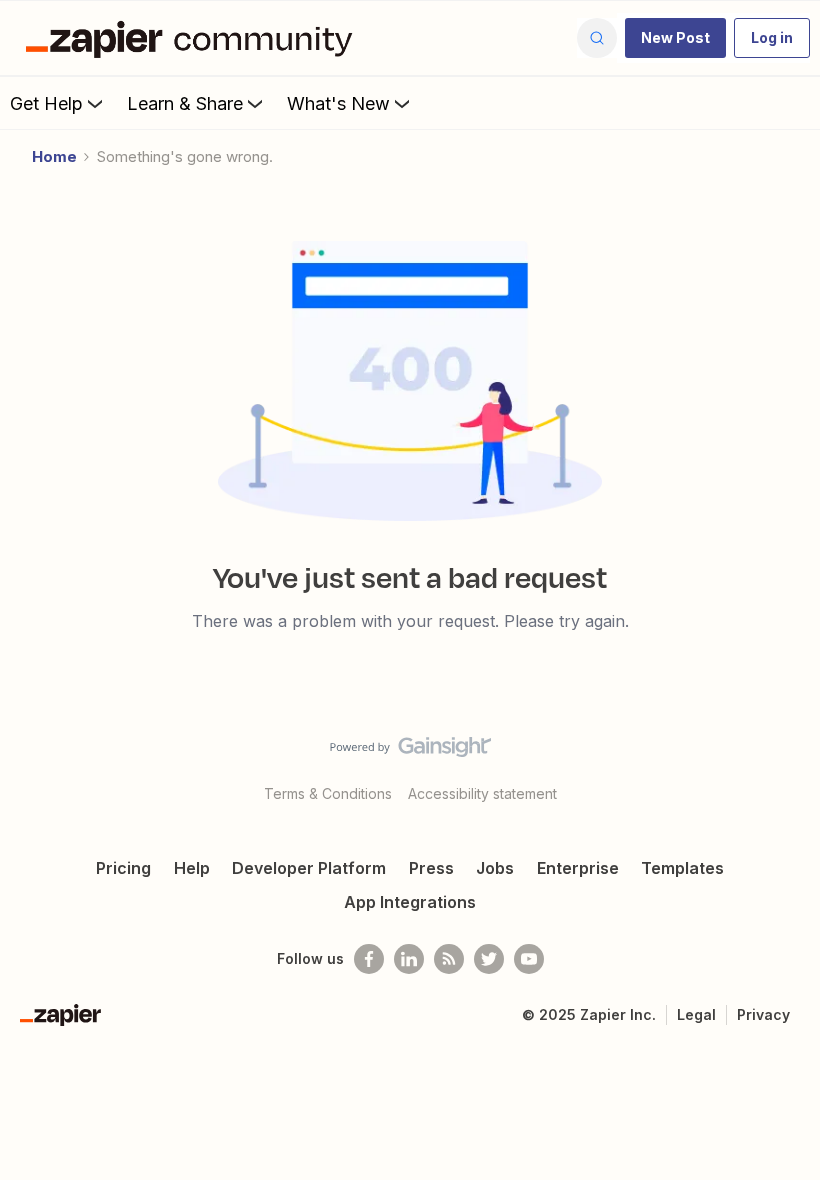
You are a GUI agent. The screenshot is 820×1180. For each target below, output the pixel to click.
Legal (696, 1014)
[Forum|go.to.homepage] (194, 38)
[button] (675, 38)
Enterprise (578, 868)
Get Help (46, 103)
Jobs (495, 868)
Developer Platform (309, 868)
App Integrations (410, 902)
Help (192, 868)
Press (431, 868)
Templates (682, 868)
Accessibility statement (482, 793)
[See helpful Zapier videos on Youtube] (529, 959)
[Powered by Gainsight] (410, 752)
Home (54, 156)
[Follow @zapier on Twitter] (489, 959)
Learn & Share (185, 103)
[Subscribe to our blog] (449, 959)
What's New (338, 103)
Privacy (763, 1014)
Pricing (123, 868)
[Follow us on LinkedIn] (409, 959)
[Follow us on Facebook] (369, 959)
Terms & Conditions (328, 793)
